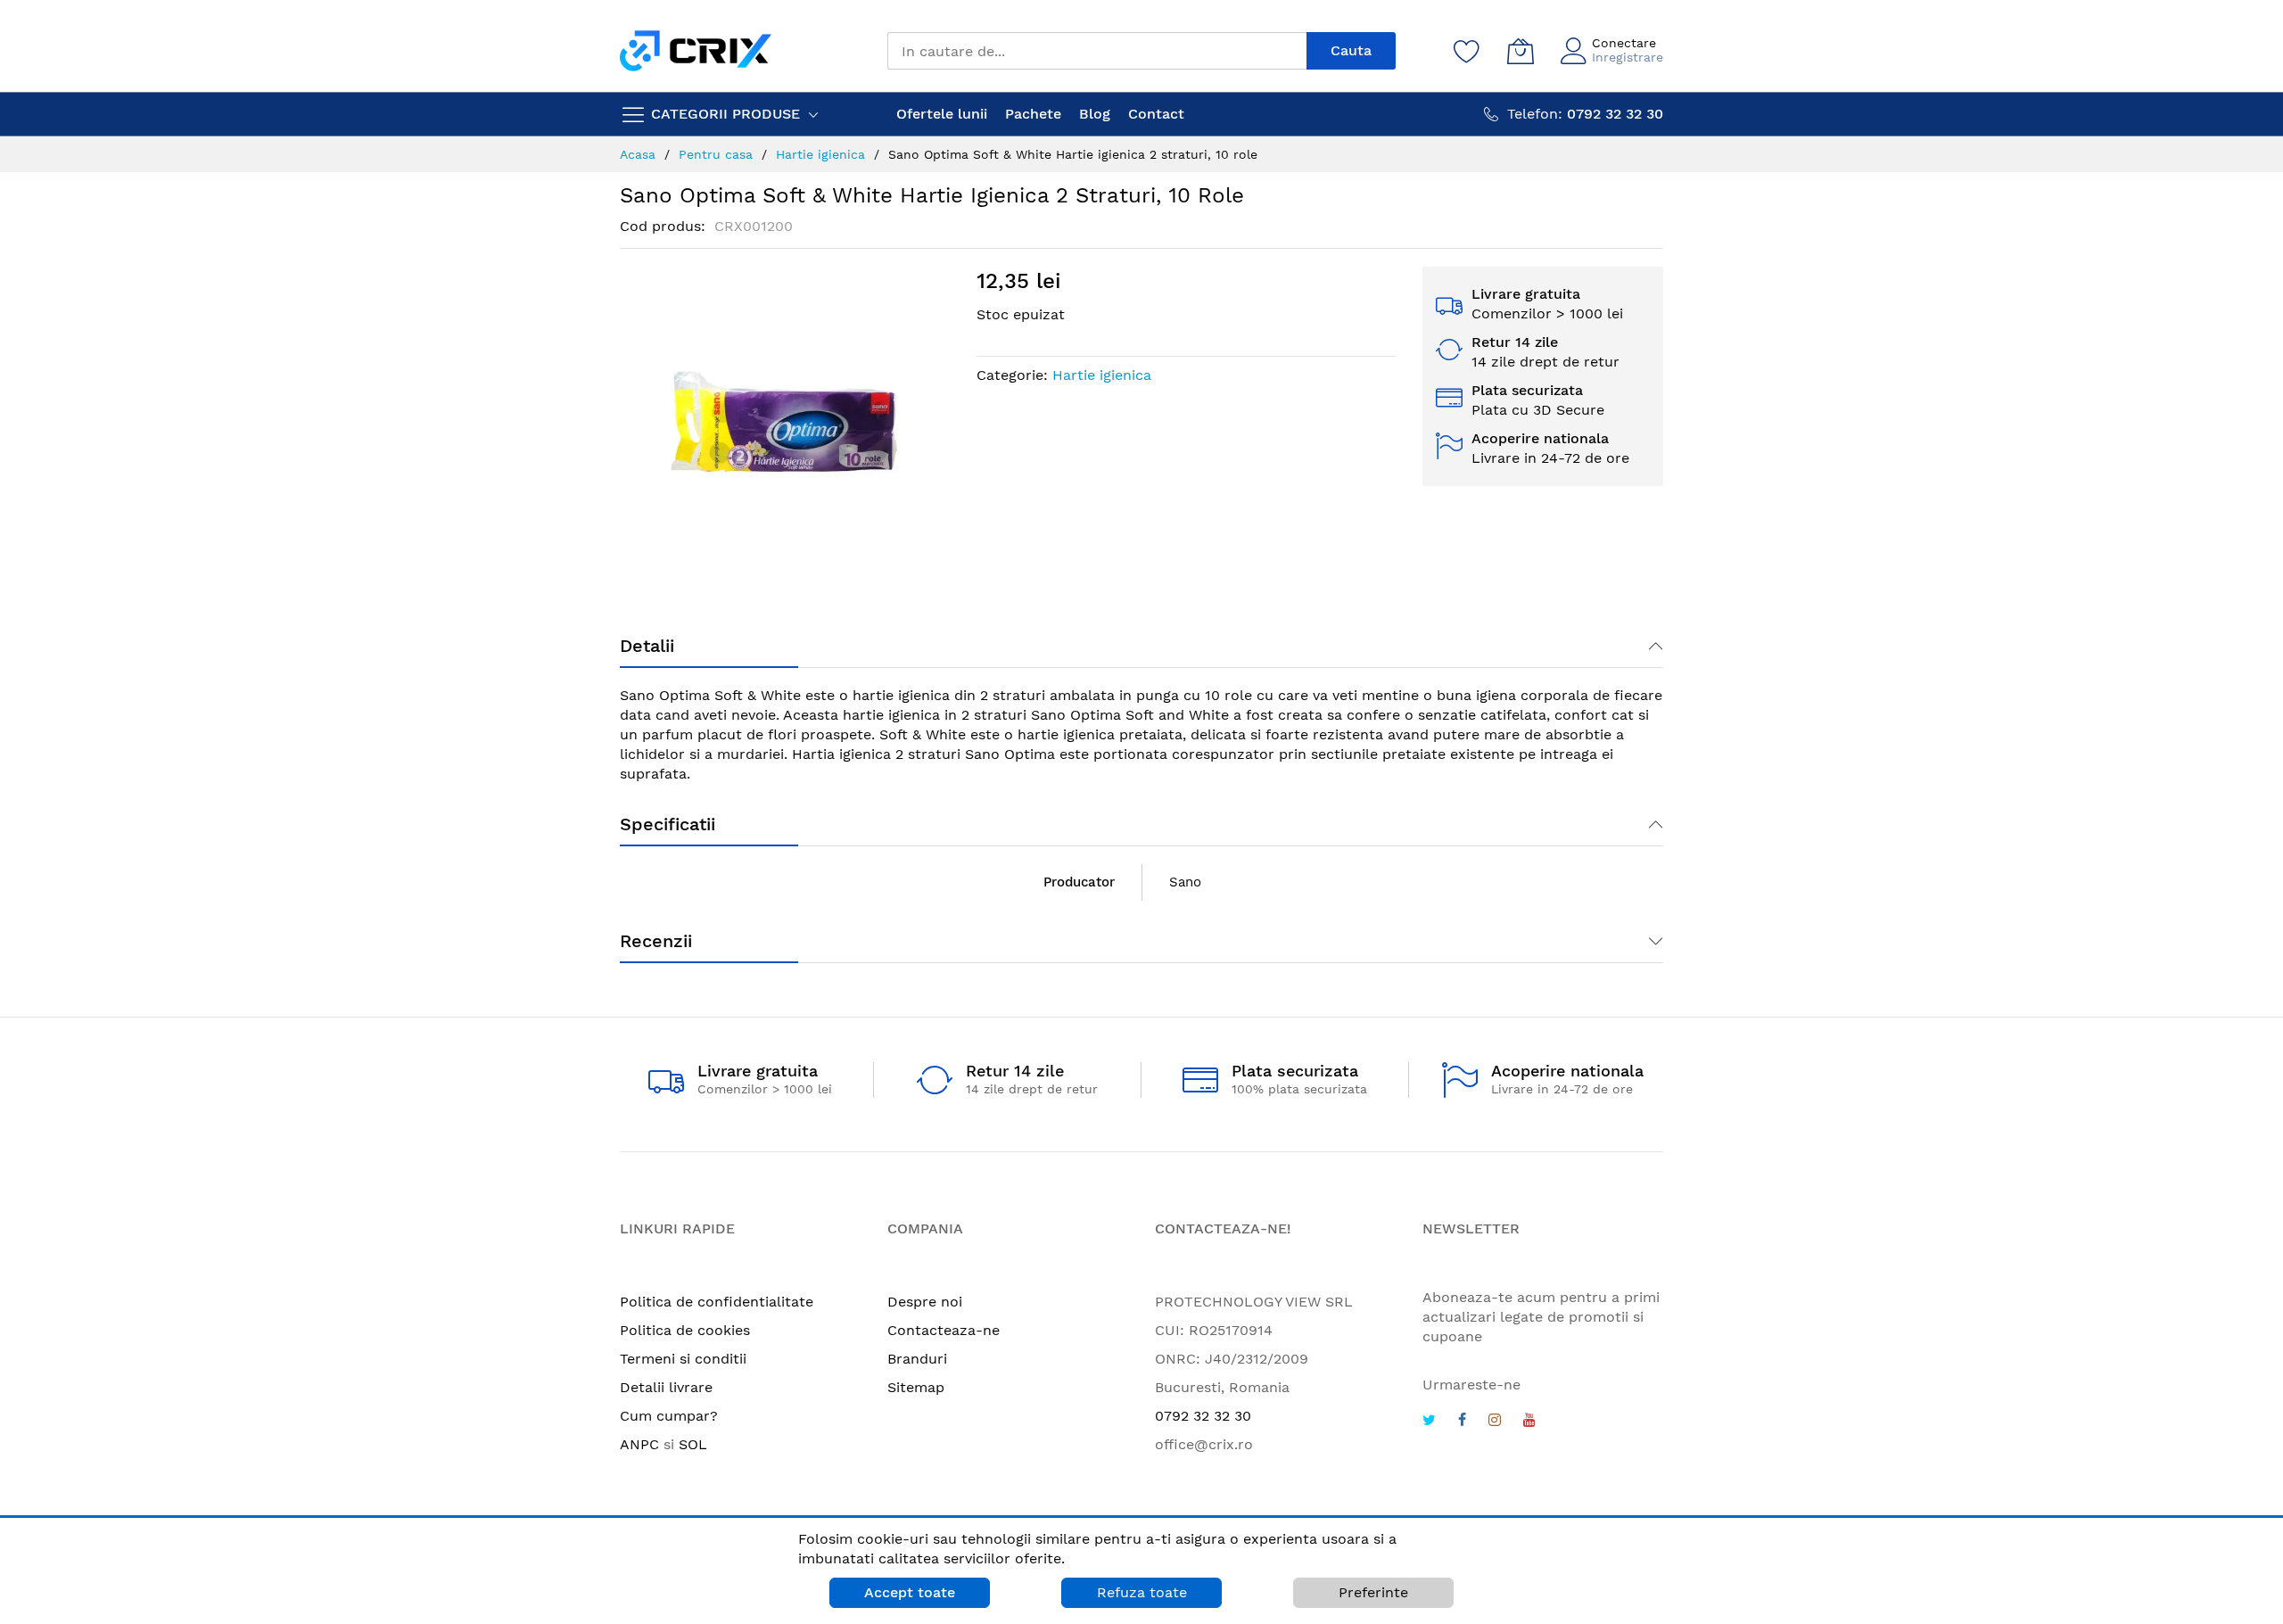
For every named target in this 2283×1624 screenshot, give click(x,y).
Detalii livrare (666, 1387)
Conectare (1624, 43)
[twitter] (1429, 1422)
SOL (693, 1444)
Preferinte (1373, 1592)
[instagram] (1495, 1422)
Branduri (917, 1359)
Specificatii (668, 824)
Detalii (647, 646)
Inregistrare (1628, 57)
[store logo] (696, 50)
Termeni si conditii (683, 1359)
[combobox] (1097, 51)
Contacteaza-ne (944, 1330)
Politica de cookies (685, 1330)
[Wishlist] (1467, 51)
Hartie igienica (1102, 375)
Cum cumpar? (669, 1416)
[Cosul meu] (1521, 51)
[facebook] (1462, 1422)
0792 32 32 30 (1203, 1416)
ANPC (639, 1444)
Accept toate (910, 1592)
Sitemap (916, 1387)
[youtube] (1529, 1422)
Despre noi (925, 1302)
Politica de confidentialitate (717, 1302)
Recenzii (656, 941)
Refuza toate (1142, 1592)
